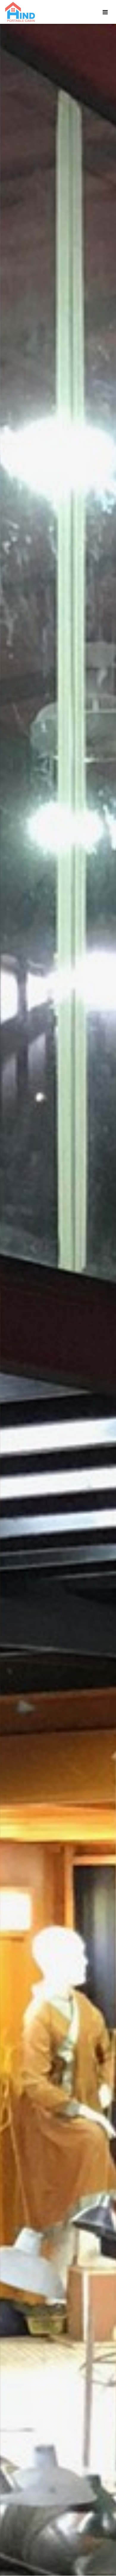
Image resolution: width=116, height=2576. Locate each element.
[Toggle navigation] (105, 12)
